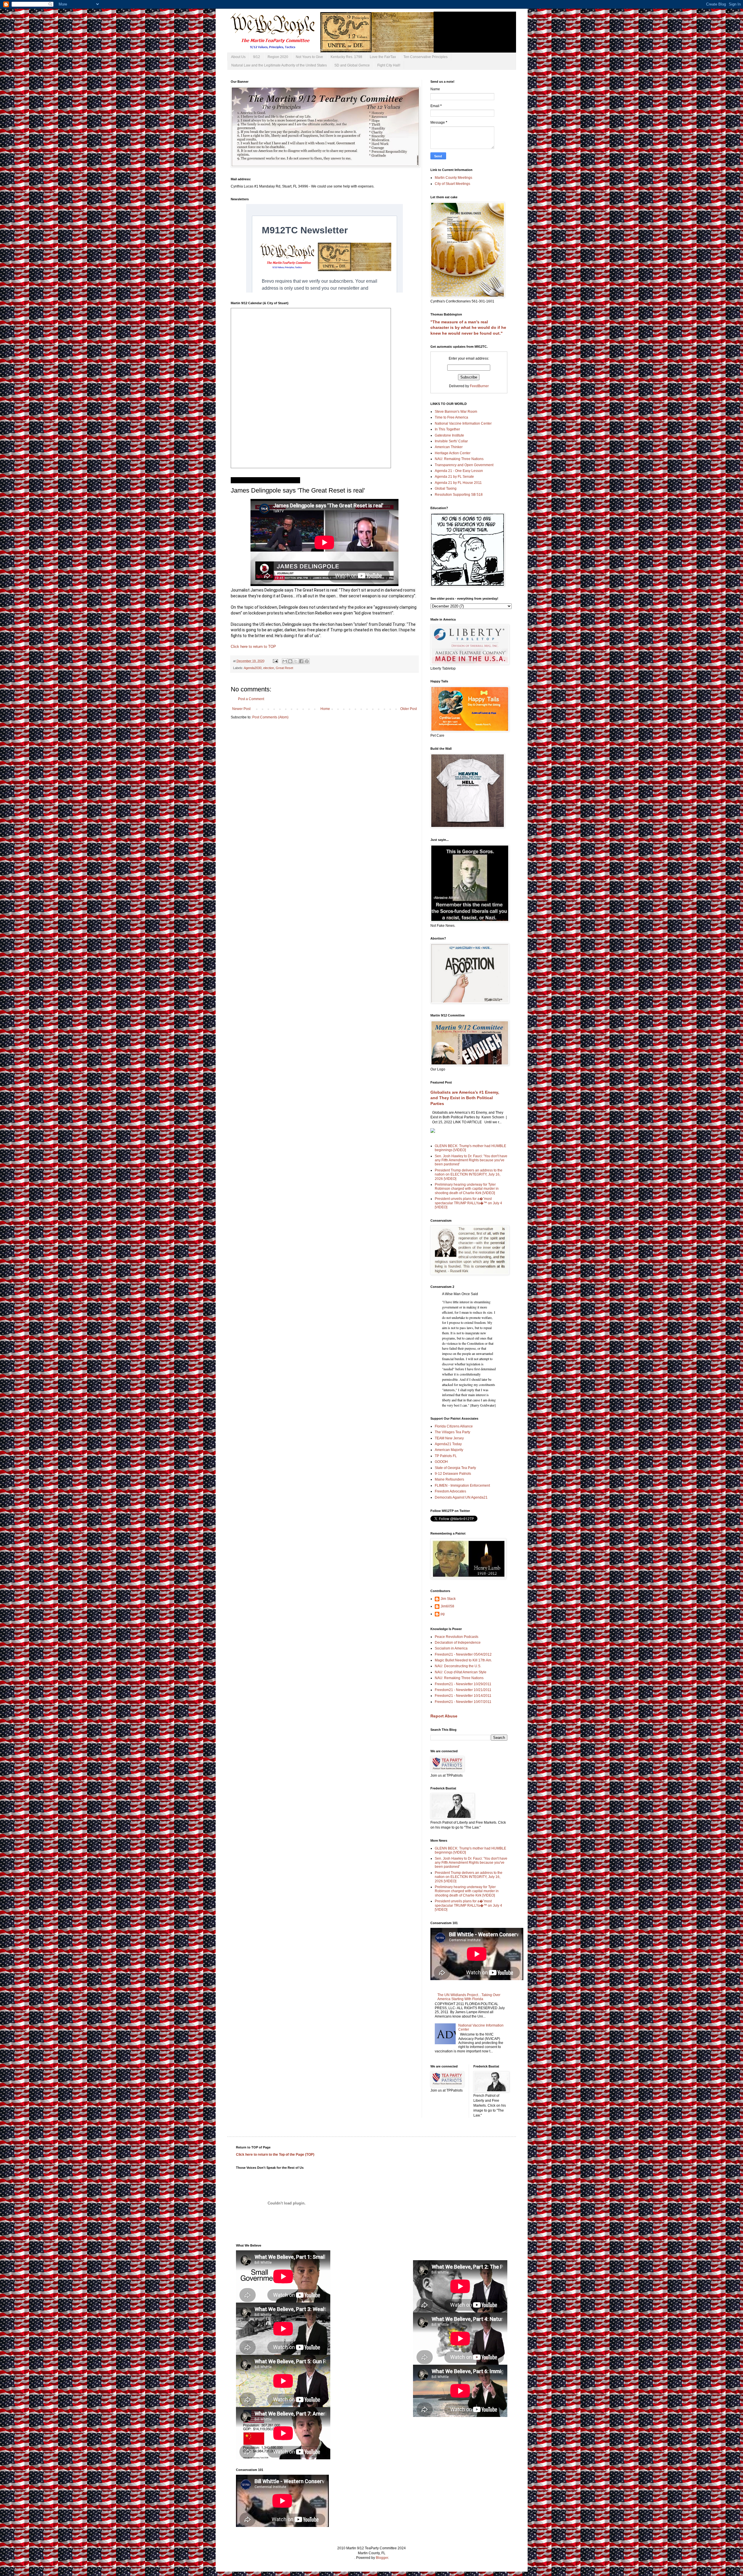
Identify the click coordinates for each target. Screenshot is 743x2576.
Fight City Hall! (389, 65)
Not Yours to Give (309, 57)
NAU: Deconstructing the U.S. (458, 1666)
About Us (238, 57)
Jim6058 (447, 1606)
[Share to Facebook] (301, 661)
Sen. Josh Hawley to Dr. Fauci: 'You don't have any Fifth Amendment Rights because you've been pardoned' (471, 1160)
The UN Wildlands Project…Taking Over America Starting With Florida (469, 1997)
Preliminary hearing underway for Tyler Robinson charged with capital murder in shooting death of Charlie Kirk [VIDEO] (467, 1189)
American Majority (449, 1450)
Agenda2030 (253, 668)
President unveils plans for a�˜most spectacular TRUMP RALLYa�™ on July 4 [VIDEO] (468, 1203)
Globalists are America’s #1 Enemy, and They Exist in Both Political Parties (465, 1098)
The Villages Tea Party (452, 1432)
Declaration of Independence (458, 1643)
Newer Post (241, 709)
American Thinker (449, 447)
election (269, 668)
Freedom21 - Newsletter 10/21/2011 (463, 1690)
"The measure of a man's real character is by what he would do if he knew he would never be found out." (468, 328)
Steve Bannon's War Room (456, 412)
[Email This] (285, 661)
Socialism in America (451, 1648)
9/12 (257, 57)
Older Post (409, 709)
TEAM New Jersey (449, 1438)
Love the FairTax (383, 57)
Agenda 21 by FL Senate (454, 477)
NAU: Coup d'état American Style (461, 1672)
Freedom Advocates (450, 1491)
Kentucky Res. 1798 (346, 57)
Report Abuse (444, 1716)
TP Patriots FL (446, 1456)
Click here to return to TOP (253, 647)
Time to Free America (451, 417)
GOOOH (441, 1462)
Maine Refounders (449, 1479)
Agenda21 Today (448, 1444)
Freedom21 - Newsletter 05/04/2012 (463, 1654)
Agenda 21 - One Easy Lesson (459, 471)
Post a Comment (251, 699)
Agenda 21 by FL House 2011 (458, 483)
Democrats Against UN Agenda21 (461, 1497)
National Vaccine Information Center (463, 423)
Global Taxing (446, 488)
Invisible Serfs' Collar (451, 441)
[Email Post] (275, 661)
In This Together (447, 429)
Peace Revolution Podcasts (457, 1637)
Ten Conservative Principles (425, 57)
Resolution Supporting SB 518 (459, 495)
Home (325, 709)
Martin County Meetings (453, 178)
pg (443, 1614)
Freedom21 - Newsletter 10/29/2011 (463, 1684)
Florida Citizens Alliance (454, 1426)
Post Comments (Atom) (270, 717)
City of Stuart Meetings (452, 184)
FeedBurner (479, 386)
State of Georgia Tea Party (455, 1468)
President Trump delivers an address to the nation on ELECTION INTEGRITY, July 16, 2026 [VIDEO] (469, 1175)
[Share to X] (296, 661)
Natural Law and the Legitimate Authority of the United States (279, 65)
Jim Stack (448, 1599)
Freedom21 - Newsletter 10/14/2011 (463, 1696)
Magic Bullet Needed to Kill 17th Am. (463, 1660)
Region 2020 (278, 57)
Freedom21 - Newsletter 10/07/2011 (463, 1702)
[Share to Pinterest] (307, 661)
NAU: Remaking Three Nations (459, 459)
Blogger (382, 2558)
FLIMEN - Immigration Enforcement (462, 1486)
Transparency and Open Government (464, 465)
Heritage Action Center (453, 453)
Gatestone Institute (449, 435)
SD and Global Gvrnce (352, 65)
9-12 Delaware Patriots (453, 1474)
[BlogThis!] (290, 661)
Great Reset (284, 668)
